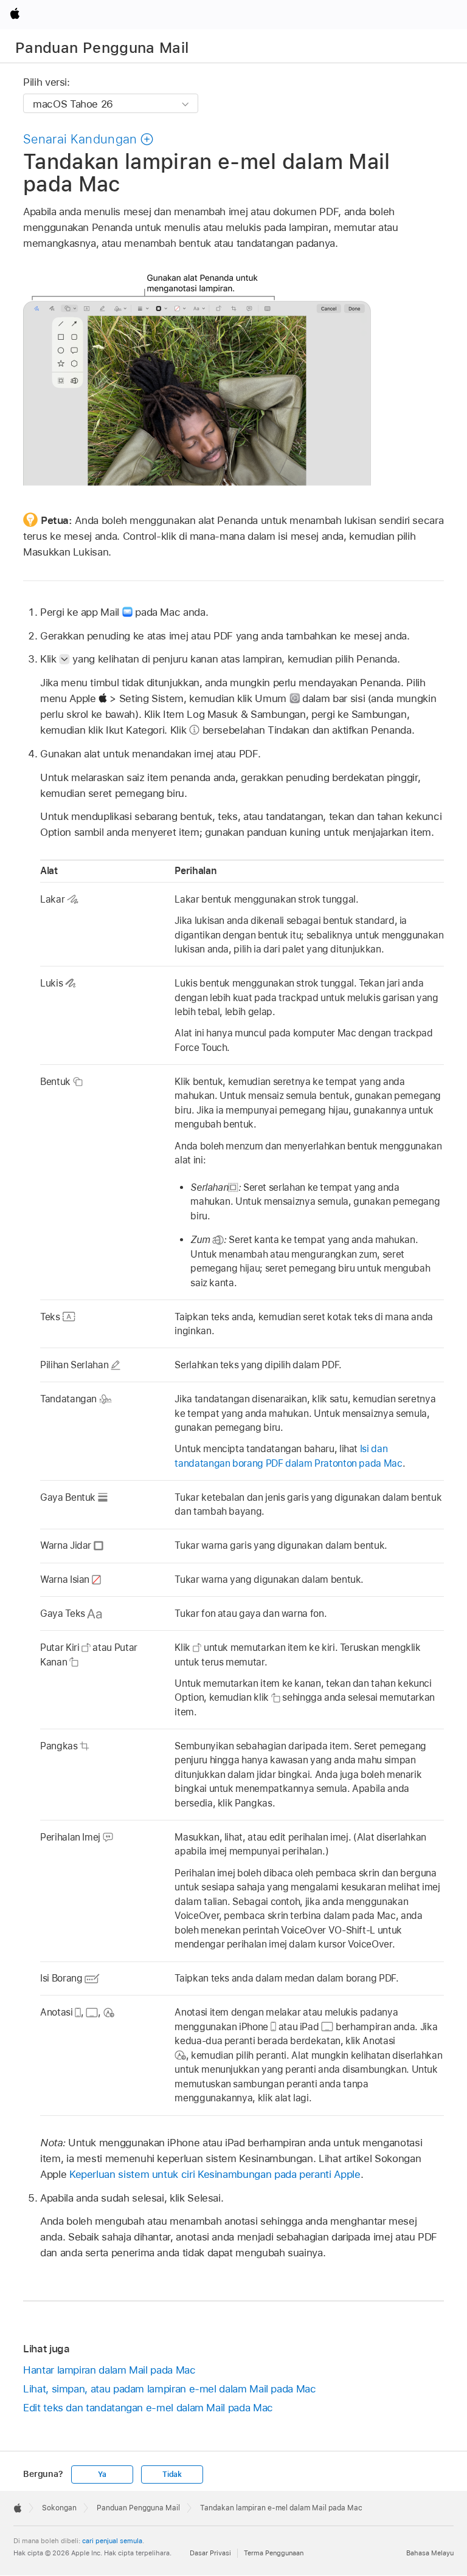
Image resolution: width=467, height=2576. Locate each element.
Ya (102, 2474)
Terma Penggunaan (274, 2553)
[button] (88, 139)
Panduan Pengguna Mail (102, 48)
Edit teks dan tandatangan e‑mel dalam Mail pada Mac (148, 2408)
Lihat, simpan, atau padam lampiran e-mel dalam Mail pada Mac (170, 2389)
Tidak (172, 2474)
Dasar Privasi (210, 2553)
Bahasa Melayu (430, 2553)
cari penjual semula (112, 2541)
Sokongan (59, 2508)
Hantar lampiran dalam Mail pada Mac (109, 2370)
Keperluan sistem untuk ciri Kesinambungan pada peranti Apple (215, 2174)
